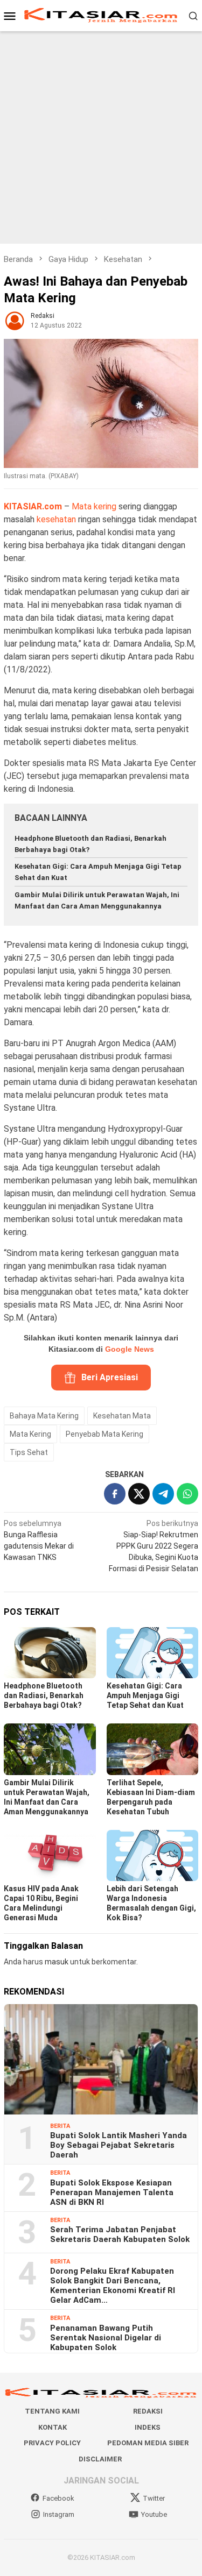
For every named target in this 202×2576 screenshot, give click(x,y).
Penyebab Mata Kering (105, 1434)
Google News (130, 1349)
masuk (57, 1962)
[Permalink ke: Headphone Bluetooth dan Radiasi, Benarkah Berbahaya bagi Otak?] (50, 1653)
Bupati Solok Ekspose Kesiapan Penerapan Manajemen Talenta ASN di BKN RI (112, 2192)
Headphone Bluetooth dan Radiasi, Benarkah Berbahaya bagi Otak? (44, 1695)
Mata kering (94, 506)
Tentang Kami (52, 2411)
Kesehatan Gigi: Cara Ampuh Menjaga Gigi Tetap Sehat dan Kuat (145, 1695)
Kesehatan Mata (122, 1416)
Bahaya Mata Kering (44, 1416)
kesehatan (56, 519)
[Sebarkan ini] (115, 1494)
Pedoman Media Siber (148, 2443)
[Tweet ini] (139, 1494)
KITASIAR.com (33, 506)
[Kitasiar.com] (101, 15)
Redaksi (148, 2411)
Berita (60, 2126)
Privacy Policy (52, 2443)
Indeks (148, 2427)
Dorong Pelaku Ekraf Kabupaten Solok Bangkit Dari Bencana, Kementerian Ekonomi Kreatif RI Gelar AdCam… (113, 2286)
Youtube (154, 2514)
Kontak (53, 2427)
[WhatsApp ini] (187, 1494)
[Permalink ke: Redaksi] (15, 320)
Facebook (58, 2498)
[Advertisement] (101, 137)
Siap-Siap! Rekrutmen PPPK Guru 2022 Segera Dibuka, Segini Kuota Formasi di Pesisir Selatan (154, 1546)
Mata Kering (30, 1434)
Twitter (154, 2498)
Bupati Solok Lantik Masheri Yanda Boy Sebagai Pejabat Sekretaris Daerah (119, 2145)
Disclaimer (100, 2459)
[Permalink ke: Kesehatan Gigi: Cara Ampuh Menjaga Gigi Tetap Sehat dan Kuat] (153, 1653)
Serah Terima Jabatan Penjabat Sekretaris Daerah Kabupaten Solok (120, 2234)
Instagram (59, 2514)
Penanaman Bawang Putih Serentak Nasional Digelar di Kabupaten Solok (106, 2338)
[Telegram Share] (163, 1494)
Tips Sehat (29, 1452)
